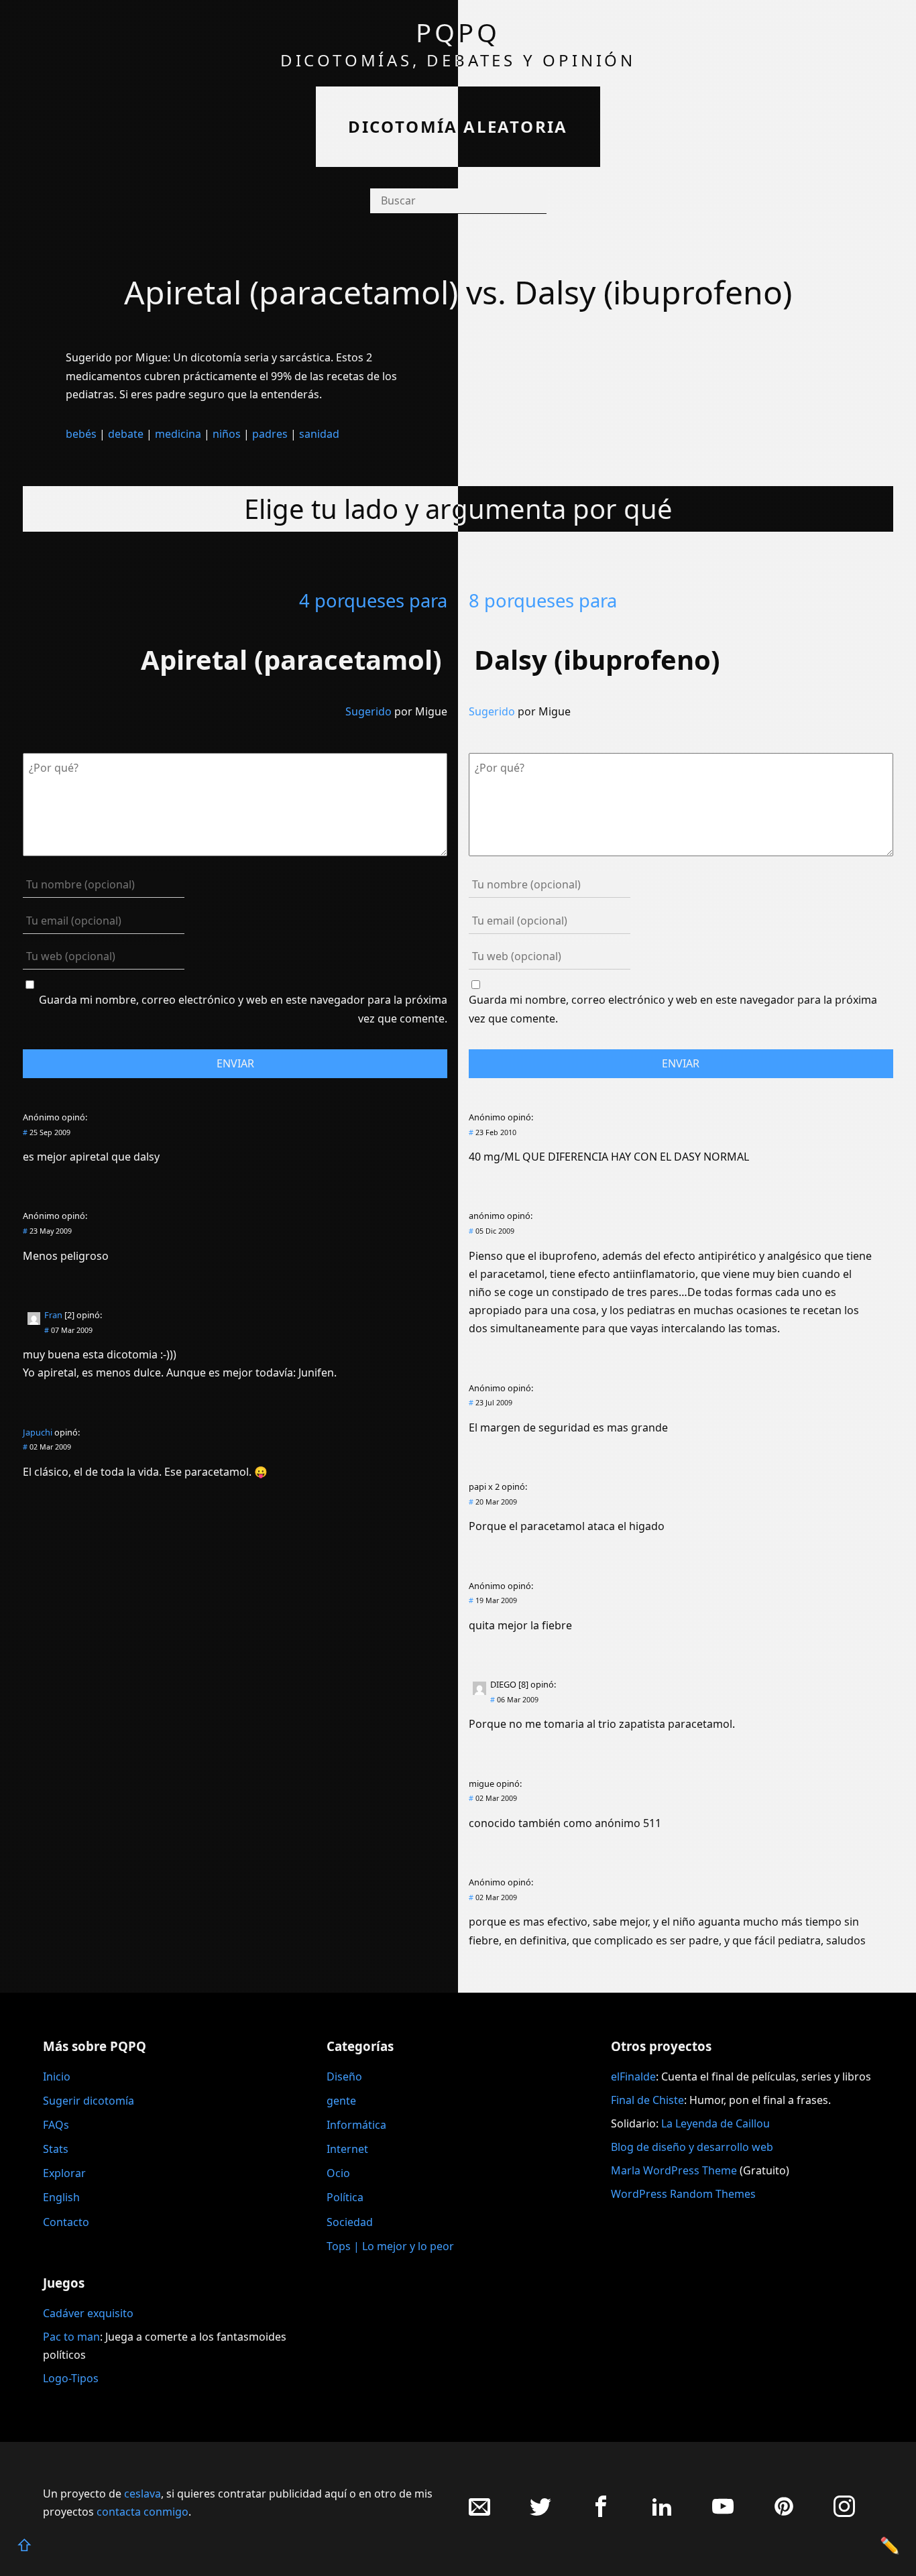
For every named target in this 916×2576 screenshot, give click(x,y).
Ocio (338, 2173)
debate (126, 434)
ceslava (142, 2494)
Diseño (344, 2076)
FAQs (56, 2125)
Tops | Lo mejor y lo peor (390, 2246)
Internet (347, 2149)
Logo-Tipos (71, 2378)
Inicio (57, 2076)
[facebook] (601, 2513)
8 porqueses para (543, 600)
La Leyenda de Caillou (715, 2123)
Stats (56, 2149)
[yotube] (723, 2513)
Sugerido (368, 711)
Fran (53, 1315)
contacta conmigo (142, 2512)
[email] (479, 2513)
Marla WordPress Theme (674, 2170)
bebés (81, 434)
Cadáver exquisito (88, 2313)
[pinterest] (784, 2513)
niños (227, 434)
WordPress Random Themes (683, 2194)
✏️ (890, 2545)
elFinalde (633, 2076)
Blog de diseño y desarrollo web (692, 2147)
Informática (356, 2125)
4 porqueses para (373, 600)
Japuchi (38, 1432)
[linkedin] (662, 2513)
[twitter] (540, 2513)
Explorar (64, 2173)
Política (345, 2197)
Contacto (66, 2222)
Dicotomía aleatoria (458, 126)
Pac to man (71, 2337)
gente (341, 2101)
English (61, 2197)
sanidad (319, 434)
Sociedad (350, 2222)
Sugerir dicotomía (89, 2101)
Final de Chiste (647, 2100)
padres (270, 434)
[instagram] (844, 2513)
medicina (178, 434)
